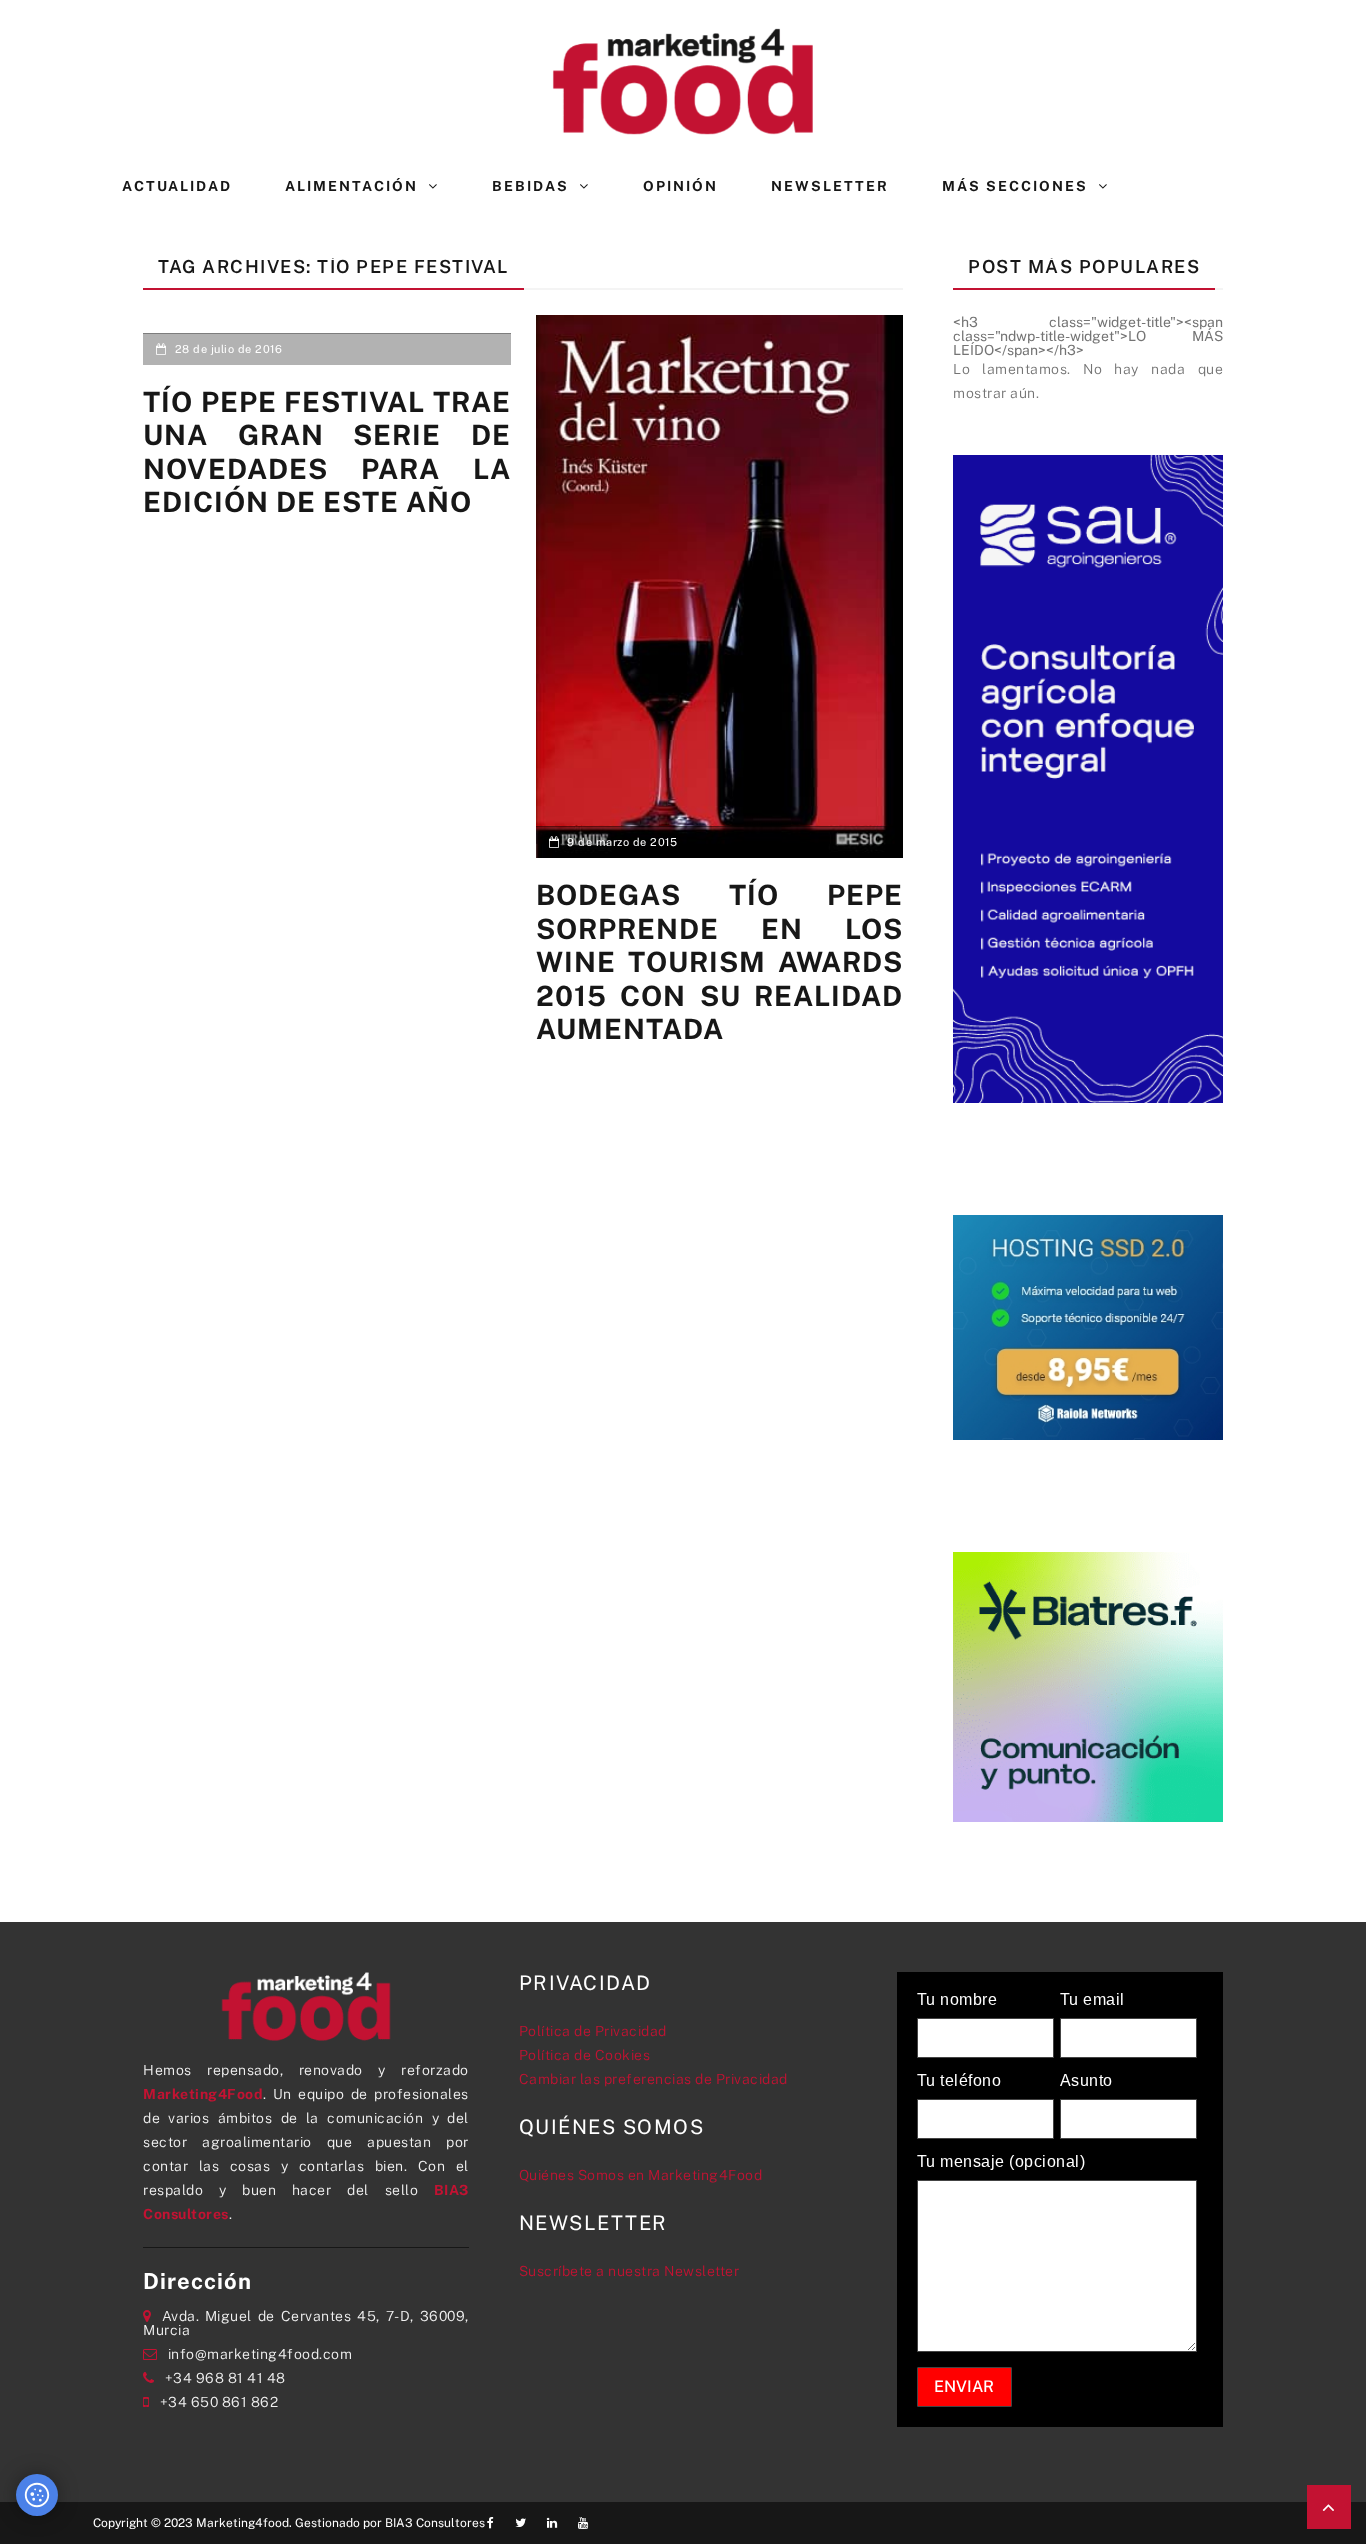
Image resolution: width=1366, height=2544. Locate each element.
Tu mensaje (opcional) (1001, 2162)
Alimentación (351, 186)
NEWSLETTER (830, 186)
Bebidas (530, 186)
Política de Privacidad (593, 2031)
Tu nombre (957, 2000)
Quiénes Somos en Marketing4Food (641, 2175)
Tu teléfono (959, 2081)
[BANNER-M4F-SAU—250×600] (1088, 777)
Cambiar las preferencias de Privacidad (653, 2079)
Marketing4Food (203, 2094)
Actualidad (177, 186)
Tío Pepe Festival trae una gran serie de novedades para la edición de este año (327, 452)
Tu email (1092, 2000)
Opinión (680, 186)
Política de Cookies (585, 2055)
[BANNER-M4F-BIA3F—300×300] (1088, 1685)
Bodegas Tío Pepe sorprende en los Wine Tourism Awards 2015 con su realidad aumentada (720, 961)
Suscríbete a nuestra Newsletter (629, 2271)
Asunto (1086, 2081)
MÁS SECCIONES (1015, 186)
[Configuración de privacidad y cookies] (37, 2495)
